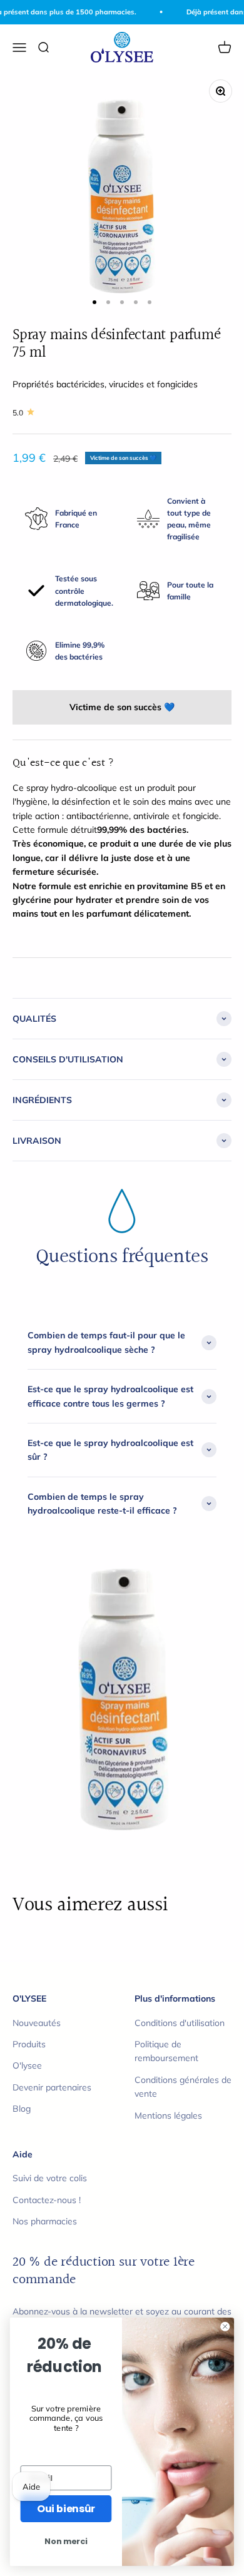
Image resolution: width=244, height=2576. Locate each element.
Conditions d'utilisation (180, 2023)
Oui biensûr (66, 2508)
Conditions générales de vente (183, 2087)
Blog (22, 2109)
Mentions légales (168, 2115)
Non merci (66, 2542)
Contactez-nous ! (47, 2200)
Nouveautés (37, 2023)
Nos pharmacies (45, 2221)
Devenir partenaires (52, 2087)
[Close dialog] (225, 2326)
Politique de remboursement (166, 2051)
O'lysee (27, 2065)
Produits (29, 2044)
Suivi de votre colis (50, 2178)
